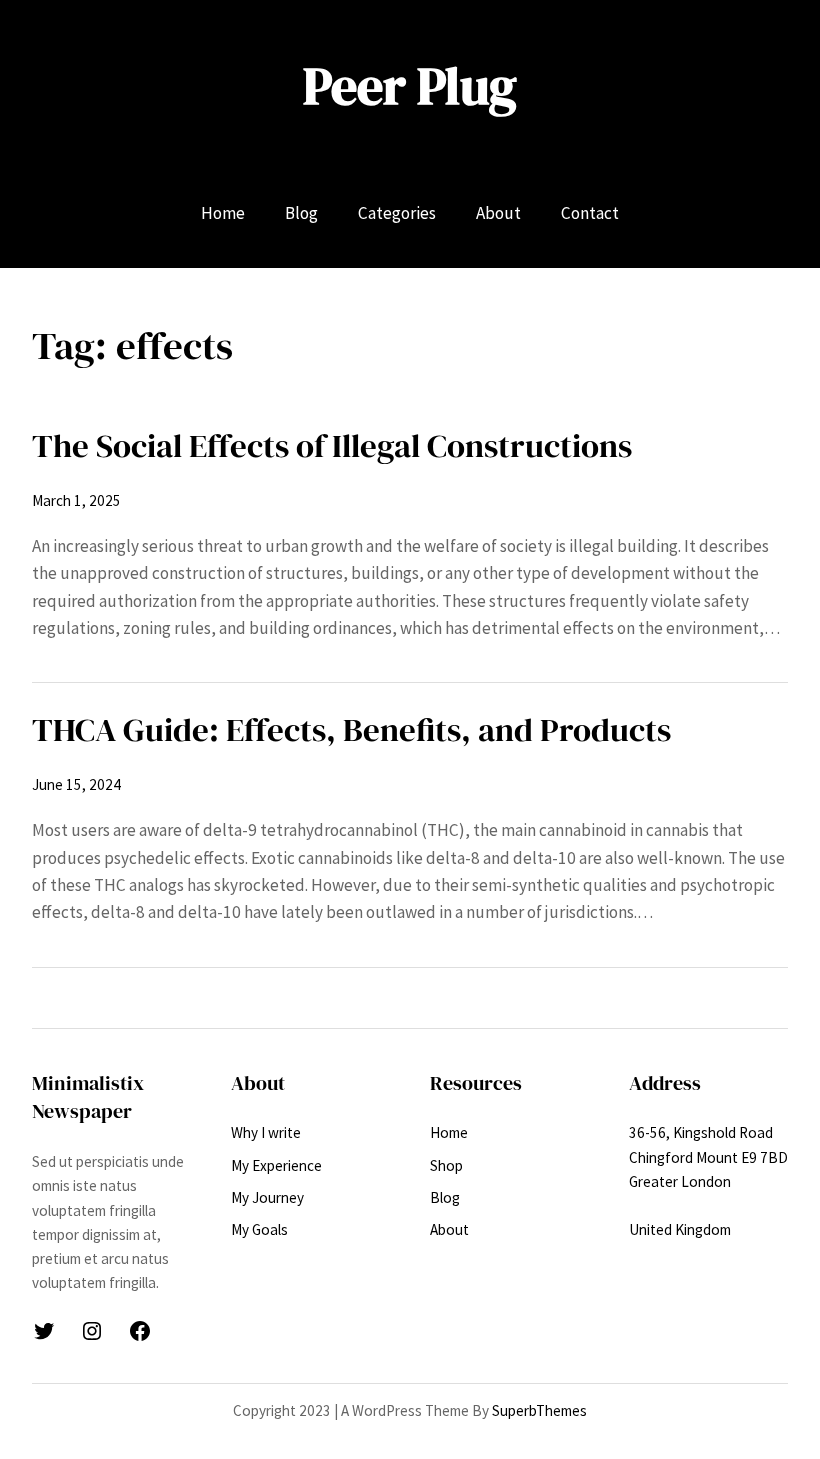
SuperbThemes (539, 1410)
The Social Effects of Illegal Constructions (332, 445)
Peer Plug (410, 86)
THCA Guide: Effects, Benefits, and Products (351, 729)
